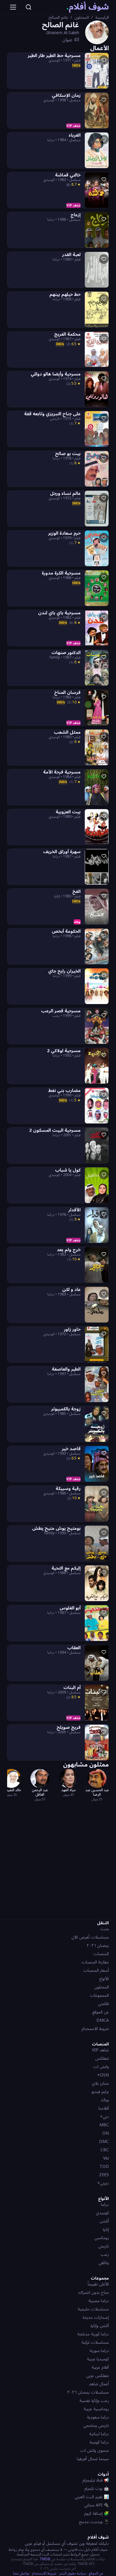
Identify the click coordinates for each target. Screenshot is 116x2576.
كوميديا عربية (98, 2359)
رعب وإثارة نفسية (94, 2401)
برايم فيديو (100, 2092)
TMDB (45, 2559)
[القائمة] (13, 7)
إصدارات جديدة (96, 2317)
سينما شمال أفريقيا (93, 2459)
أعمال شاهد (99, 2384)
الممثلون (82, 18)
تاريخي (104, 2246)
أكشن (104, 2221)
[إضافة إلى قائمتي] (104, 60)
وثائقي (104, 2263)
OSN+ (103, 2075)
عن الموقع (101, 2012)
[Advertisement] (58, 1860)
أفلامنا (104, 2108)
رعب (105, 2254)
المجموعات (99, 1995)
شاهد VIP (100, 2050)
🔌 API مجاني (97, 2505)
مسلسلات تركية (95, 2342)
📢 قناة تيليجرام (96, 2480)
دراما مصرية (99, 2301)
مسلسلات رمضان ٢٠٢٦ (88, 2392)
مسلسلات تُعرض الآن (90, 1937)
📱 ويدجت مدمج (94, 2522)
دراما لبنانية (99, 2434)
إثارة (106, 2229)
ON (106, 2133)
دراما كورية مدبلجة (93, 2334)
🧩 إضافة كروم (97, 2513)
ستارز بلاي (100, 2083)
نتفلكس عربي (98, 2376)
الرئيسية (102, 18)
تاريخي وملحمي (96, 2426)
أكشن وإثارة (100, 2326)
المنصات (101, 1954)
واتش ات (101, 2067)
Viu (106, 2158)
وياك (105, 2100)
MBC (104, 2125)
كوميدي (102, 2213)
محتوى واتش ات (95, 2450)
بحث (105, 1929)
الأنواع (104, 1979)
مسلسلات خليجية (93, 2309)
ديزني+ (103, 2183)
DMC (104, 2142)
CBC (105, 2150)
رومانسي (102, 2238)
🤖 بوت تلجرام (97, 2489)
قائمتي (103, 2004)
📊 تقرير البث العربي (92, 2497)
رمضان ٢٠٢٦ (98, 1946)
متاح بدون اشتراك (94, 2292)
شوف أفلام (88, 7)
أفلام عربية (100, 2367)
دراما (105, 2205)
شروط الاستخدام (95, 2029)
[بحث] (29, 7)
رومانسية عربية (96, 2409)
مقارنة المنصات (95, 1962)
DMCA (103, 2020)
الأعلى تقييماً (98, 2284)
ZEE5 (104, 2175)
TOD (104, 2167)
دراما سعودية (98, 2417)
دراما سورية (99, 2351)
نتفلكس (102, 2058)
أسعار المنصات (96, 1970)
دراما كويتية (99, 2442)
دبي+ (104, 2117)
